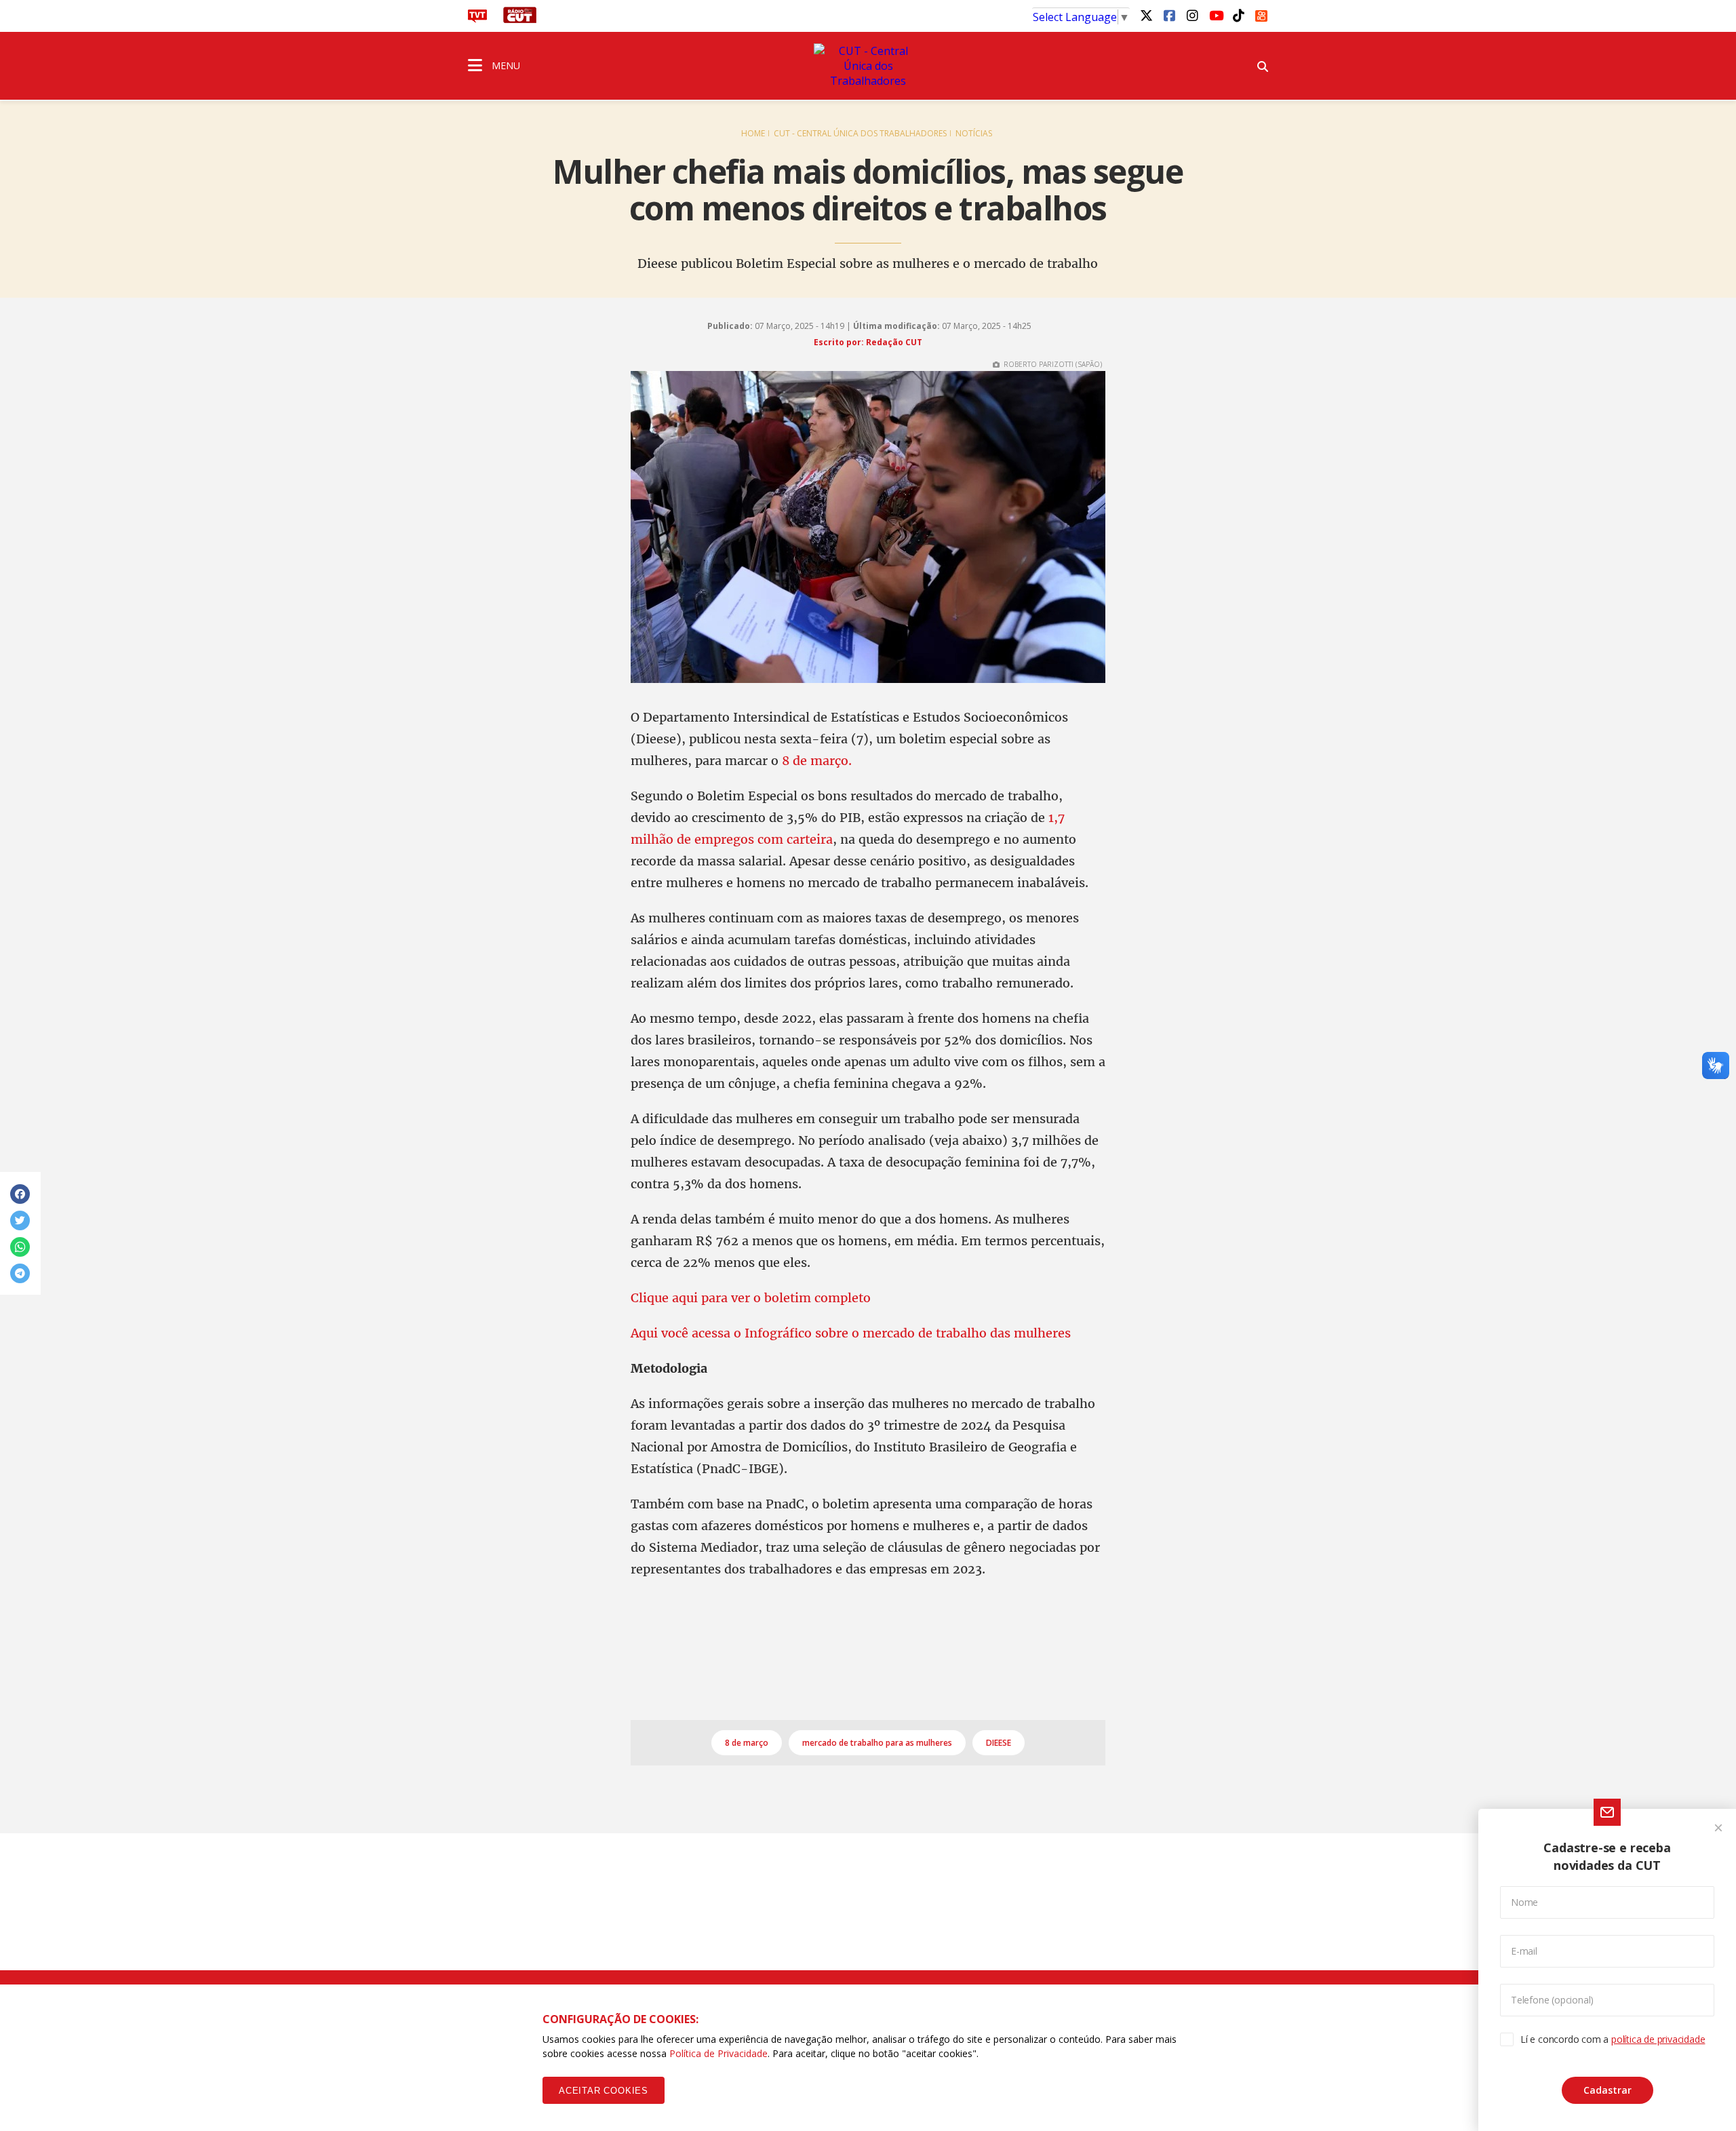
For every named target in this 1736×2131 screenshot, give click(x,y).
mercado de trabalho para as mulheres (877, 1743)
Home (753, 133)
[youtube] (1215, 15)
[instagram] (1192, 15)
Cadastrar (1607, 2090)
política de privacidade (1658, 2039)
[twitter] (1146, 15)
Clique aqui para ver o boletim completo (751, 1298)
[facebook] (1169, 15)
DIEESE (999, 1743)
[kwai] (1261, 14)
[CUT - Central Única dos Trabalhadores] (868, 66)
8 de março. (817, 761)
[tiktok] (1238, 15)
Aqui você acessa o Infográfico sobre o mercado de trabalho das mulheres (851, 1333)
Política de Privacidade (718, 2053)
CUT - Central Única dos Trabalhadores (860, 133)
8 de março (747, 1743)
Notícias (974, 133)
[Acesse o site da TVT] (477, 19)
